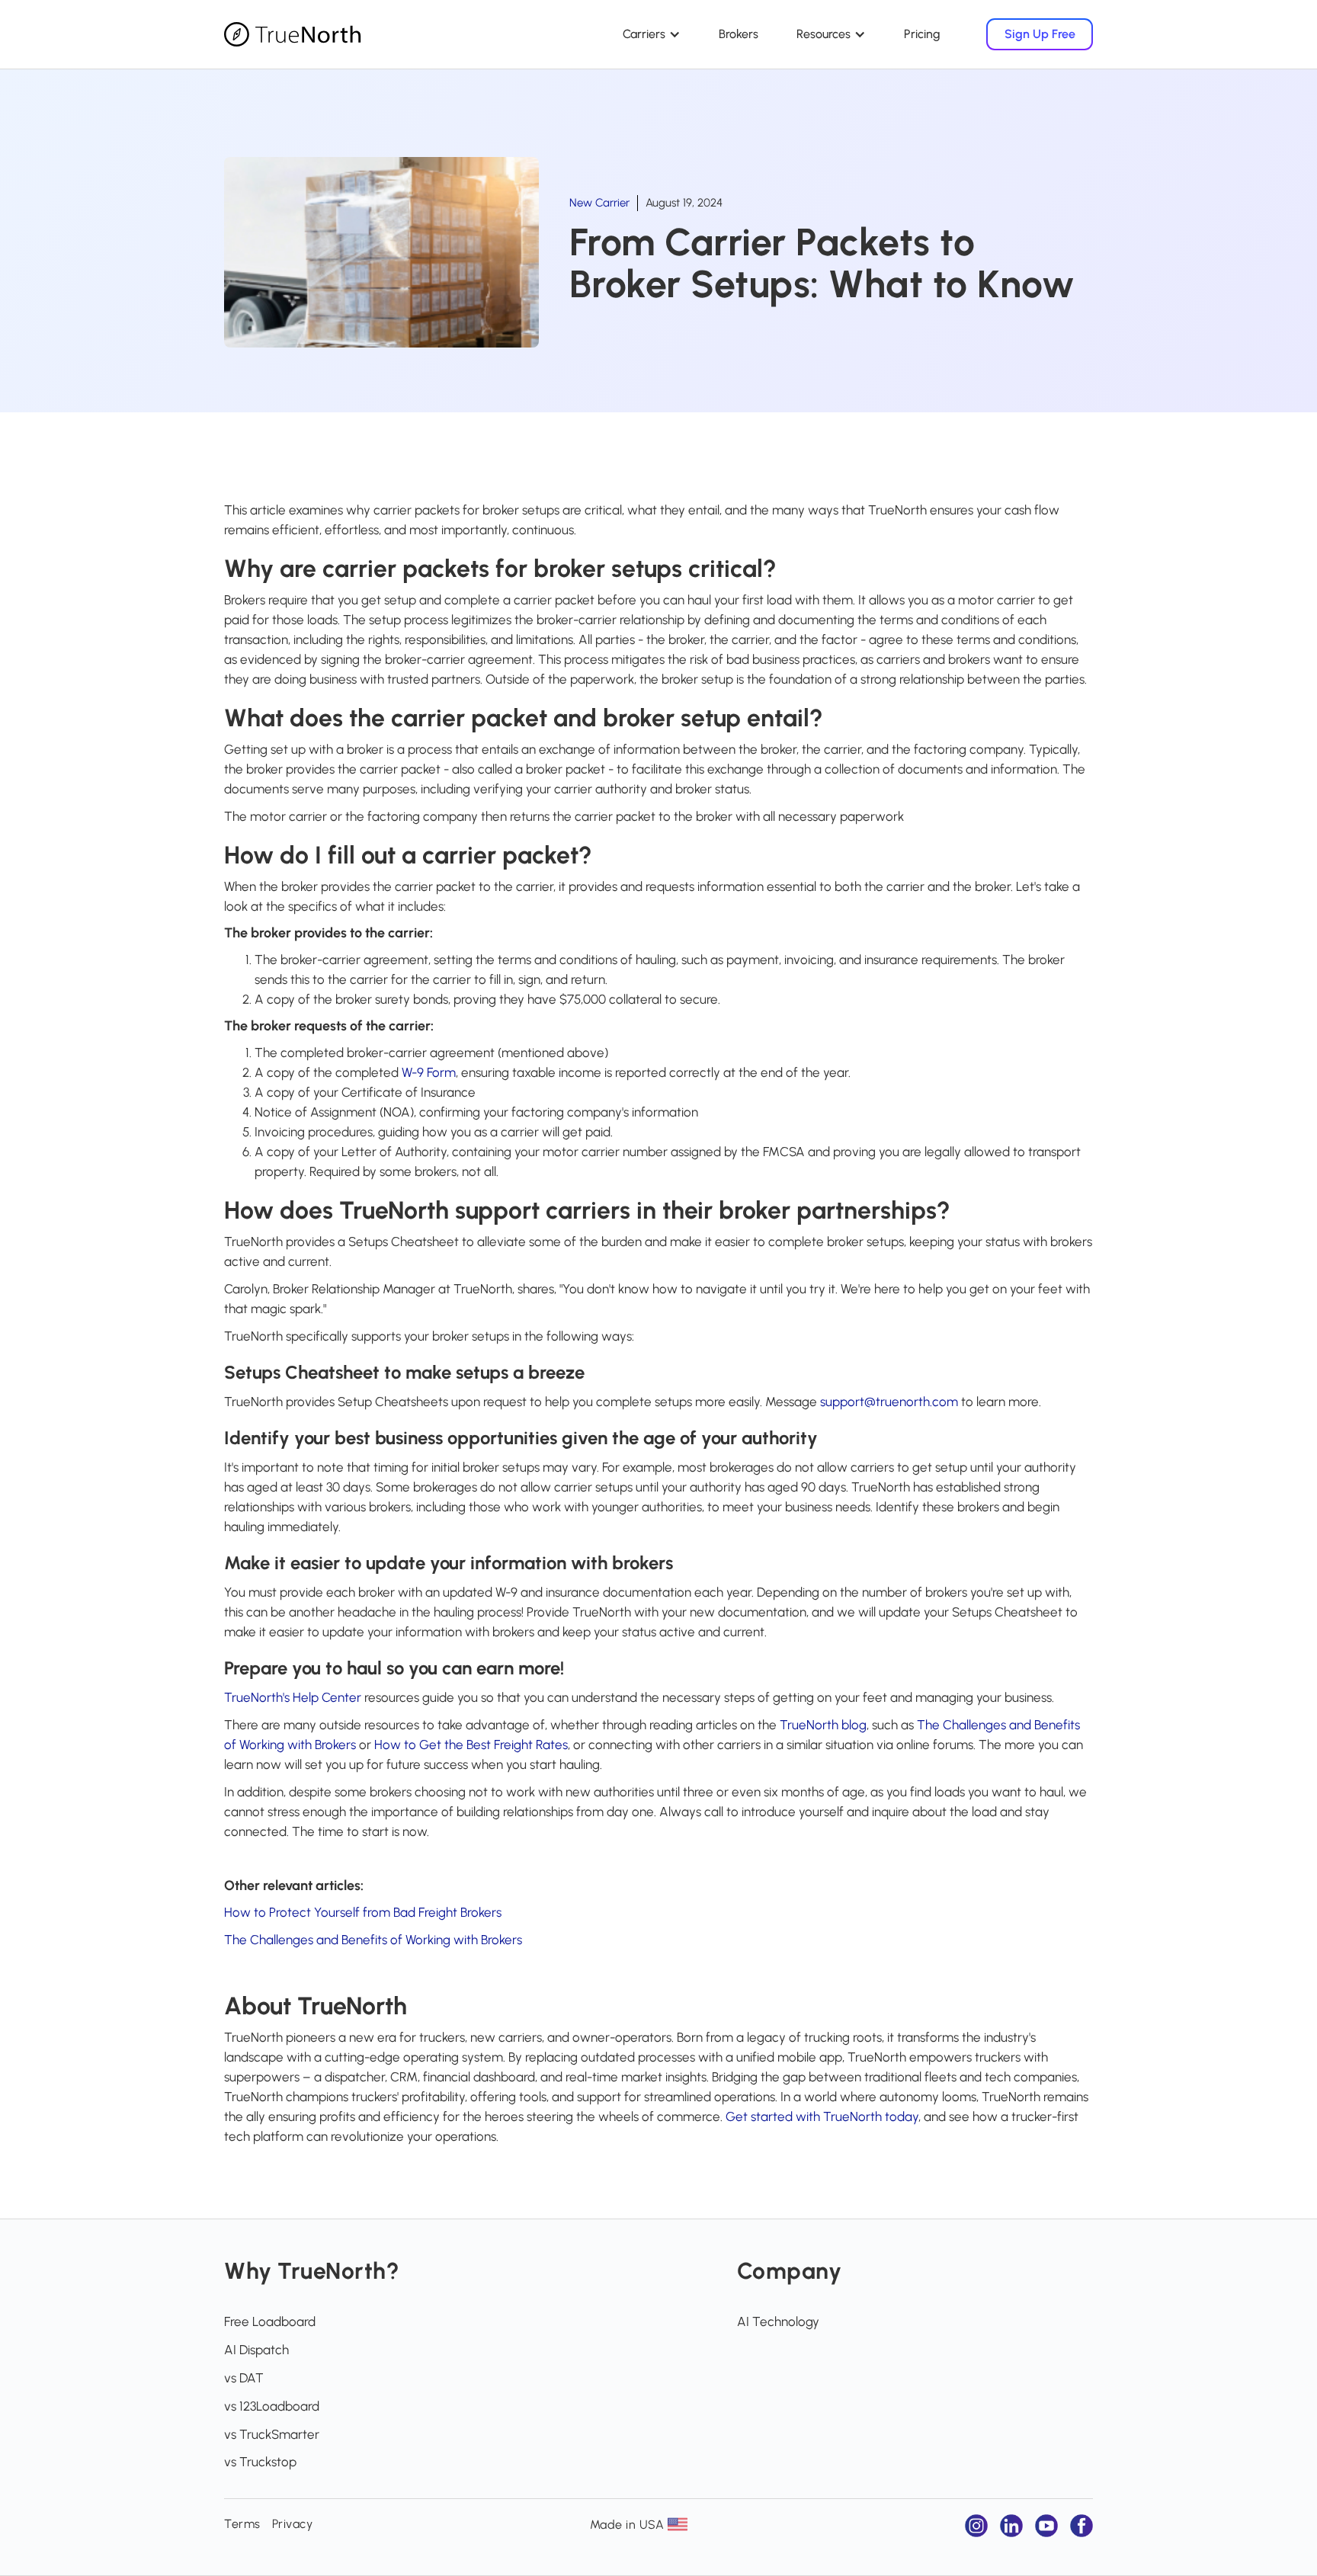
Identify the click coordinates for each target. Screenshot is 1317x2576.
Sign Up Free (1040, 34)
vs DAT (244, 2378)
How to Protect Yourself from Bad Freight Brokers (363, 1912)
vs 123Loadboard (272, 2406)
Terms (242, 2524)
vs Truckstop (260, 2462)
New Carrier (599, 203)
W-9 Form (429, 1072)
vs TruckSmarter (272, 2434)
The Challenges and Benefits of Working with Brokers (373, 1940)
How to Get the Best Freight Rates (471, 1745)
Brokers (739, 34)
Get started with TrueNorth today (822, 2116)
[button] (652, 34)
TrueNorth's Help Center (293, 1697)
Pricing (922, 34)
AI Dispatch (256, 2350)
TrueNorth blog (823, 1725)
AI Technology (778, 2321)
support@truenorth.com (889, 1402)
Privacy (293, 2524)
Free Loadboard (270, 2321)
